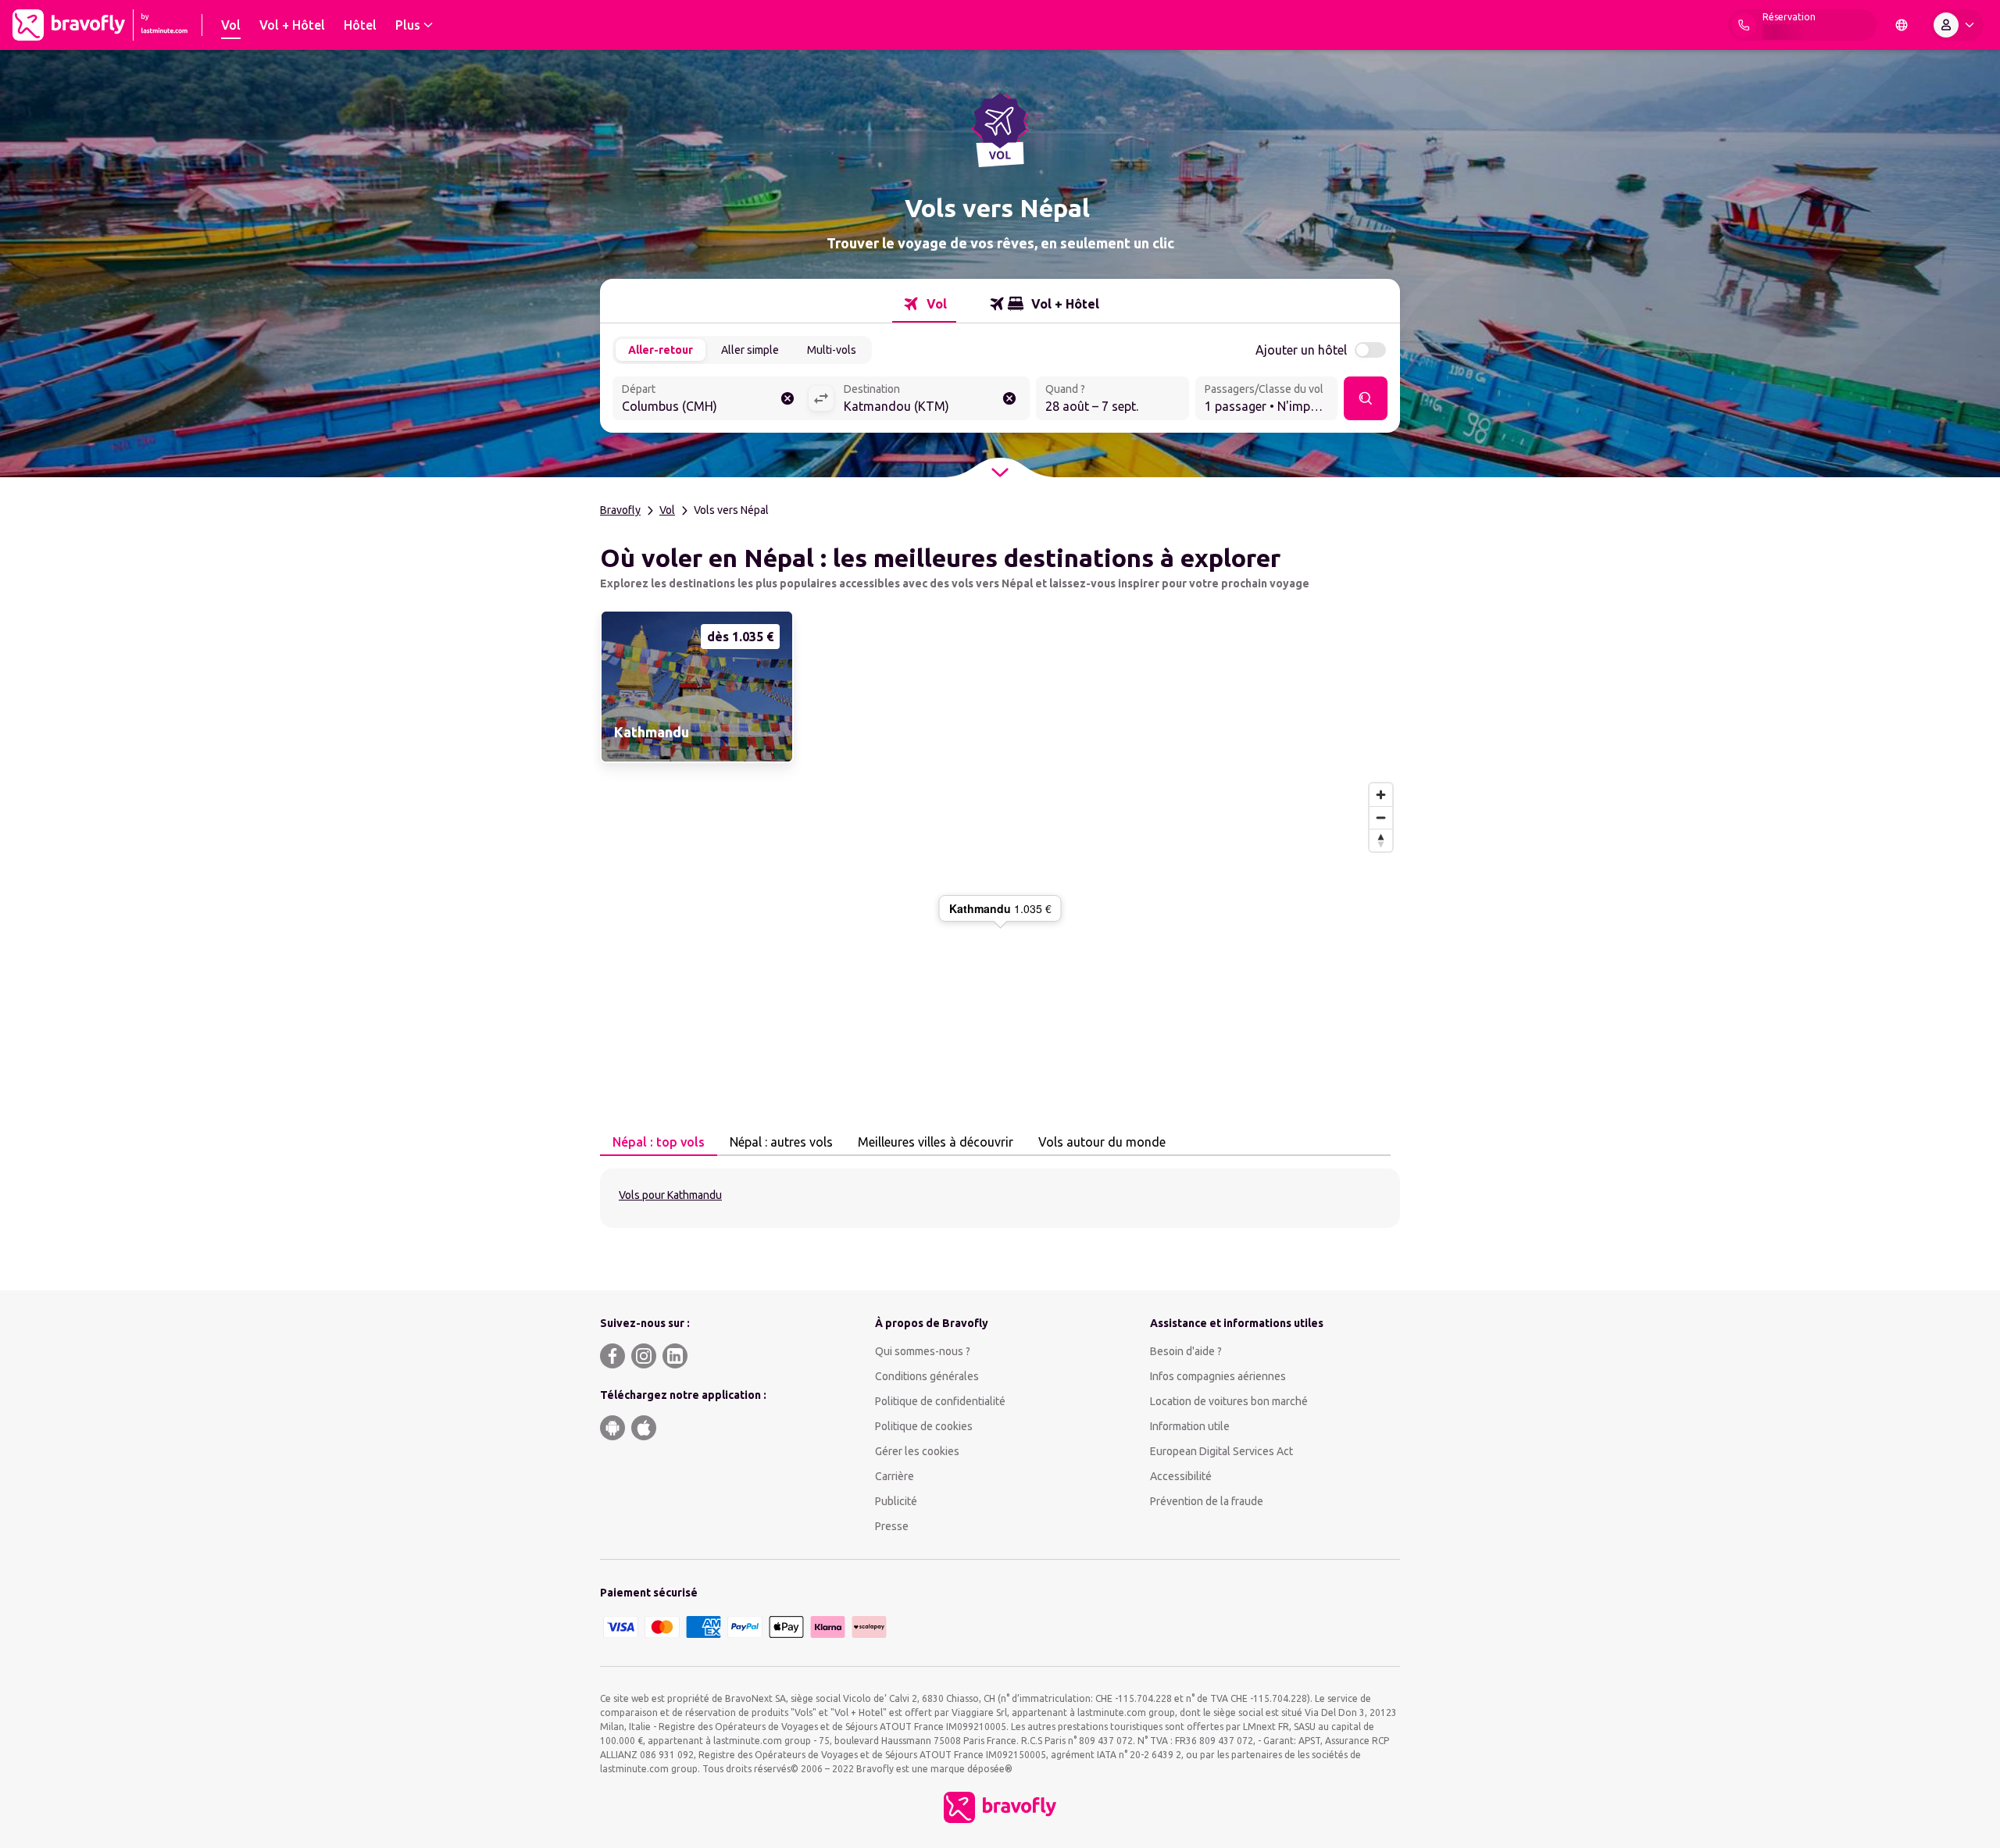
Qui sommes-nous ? (923, 1351)
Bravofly (620, 510)
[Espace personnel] (1957, 25)
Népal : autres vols (781, 1142)
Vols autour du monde (1102, 1142)
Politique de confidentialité (940, 1401)
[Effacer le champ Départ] (787, 398)
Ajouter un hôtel (1301, 350)
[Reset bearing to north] (1381, 840)
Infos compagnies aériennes (1218, 1376)
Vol (667, 510)
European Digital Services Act (1221, 1451)
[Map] (1000, 926)
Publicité (896, 1501)
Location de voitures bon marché (1229, 1401)
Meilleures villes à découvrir (936, 1142)
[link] (695, 687)
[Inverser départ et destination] (821, 398)
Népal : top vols (659, 1142)
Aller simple (750, 350)
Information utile (1190, 1426)
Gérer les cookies (917, 1451)
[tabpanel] (1000, 1198)
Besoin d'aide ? (1186, 1351)
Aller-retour (661, 350)
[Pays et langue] (1902, 25)
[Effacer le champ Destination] (1009, 398)
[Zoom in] (1381, 795)
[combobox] (710, 400)
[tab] (924, 304)
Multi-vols (832, 350)
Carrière (895, 1476)
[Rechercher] (1366, 398)
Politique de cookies (924, 1426)
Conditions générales (927, 1376)
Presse (892, 1526)
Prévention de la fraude (1207, 1501)
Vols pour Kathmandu (670, 1195)
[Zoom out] (1381, 817)
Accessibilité (1181, 1476)
